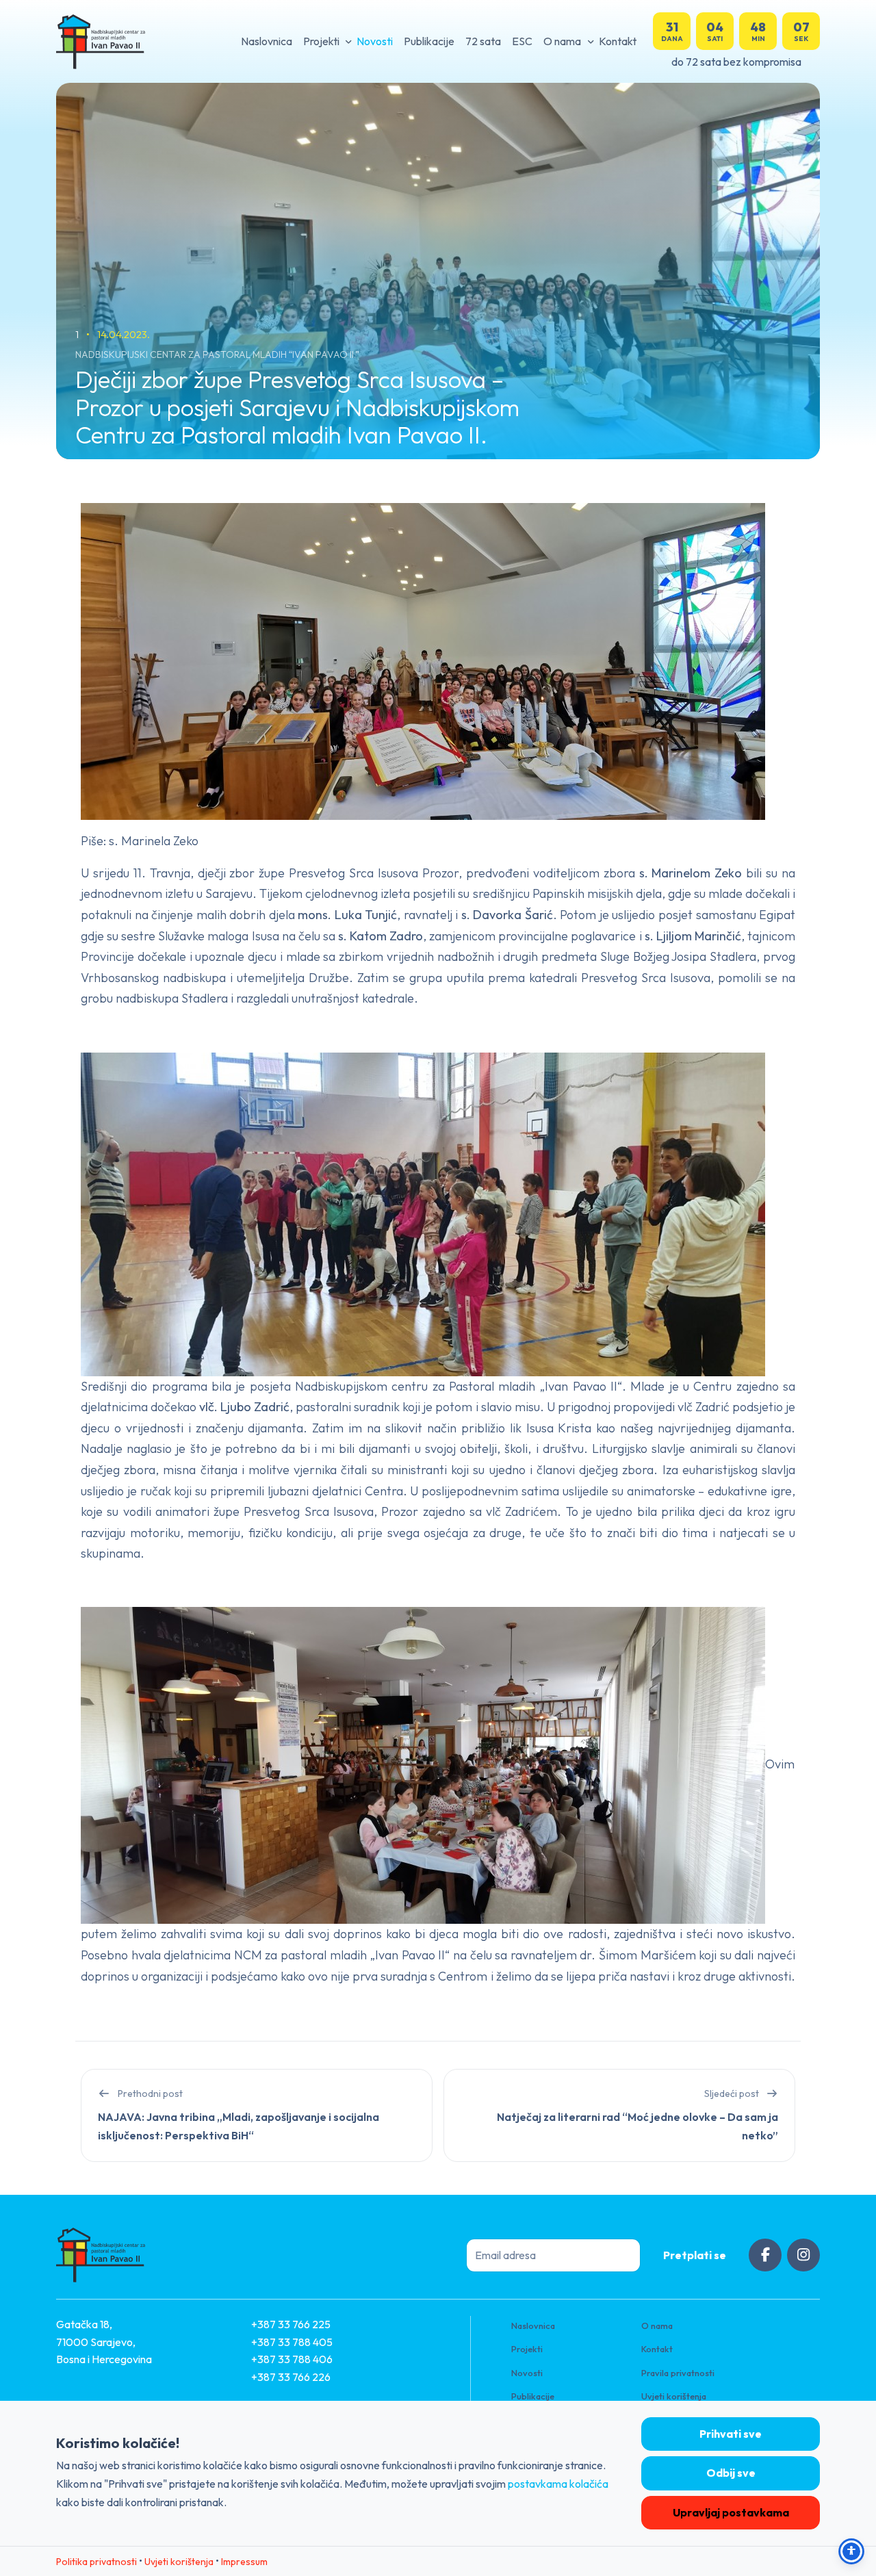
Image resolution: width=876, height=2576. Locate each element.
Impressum (244, 2562)
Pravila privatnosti (678, 2373)
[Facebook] (765, 2255)
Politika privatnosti (96, 2562)
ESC (522, 41)
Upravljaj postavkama (731, 2512)
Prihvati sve (731, 2434)
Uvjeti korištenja (674, 2396)
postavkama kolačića (558, 2484)
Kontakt (618, 41)
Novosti (375, 41)
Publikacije (429, 41)
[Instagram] (803, 2255)
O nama (562, 41)
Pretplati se (695, 2255)
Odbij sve (731, 2473)
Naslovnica (267, 41)
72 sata (483, 41)
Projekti (321, 41)
